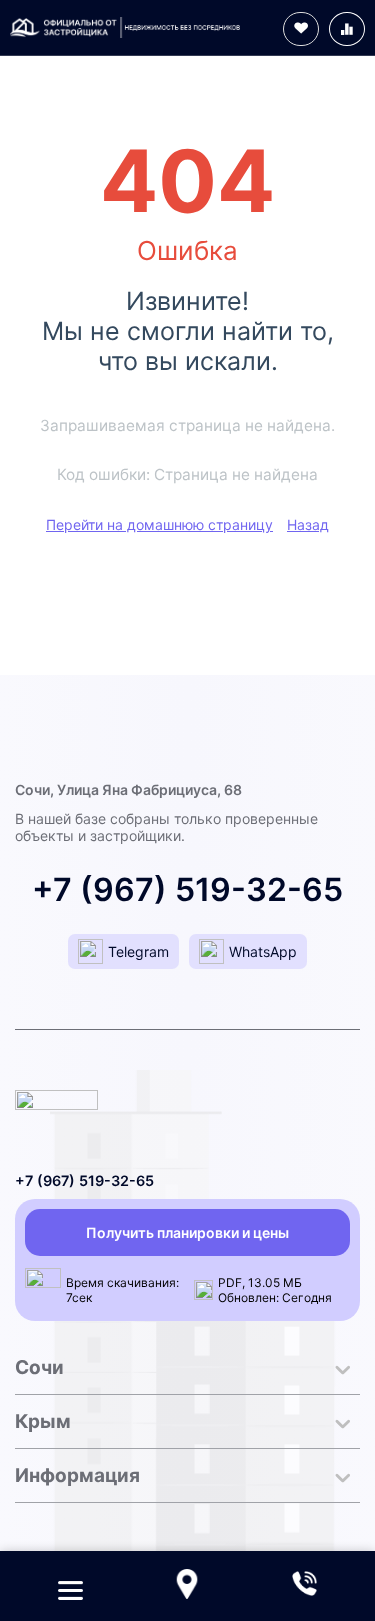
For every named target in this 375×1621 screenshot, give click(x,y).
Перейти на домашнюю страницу (159, 524)
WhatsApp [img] (263, 951)
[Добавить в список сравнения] (347, 29)
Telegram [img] (138, 951)
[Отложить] (301, 29)
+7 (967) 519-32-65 (187, 889)
